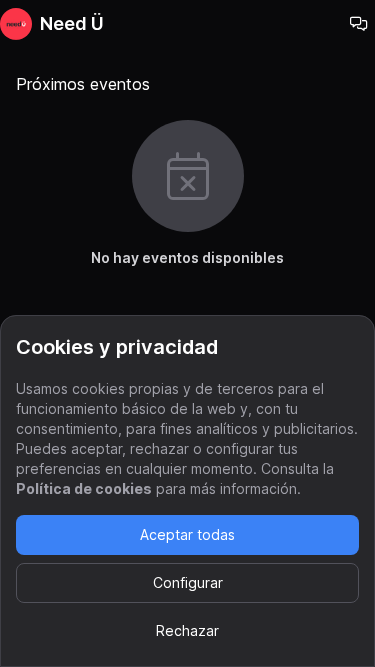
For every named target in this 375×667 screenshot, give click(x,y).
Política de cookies (84, 488)
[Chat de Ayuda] (359, 24)
